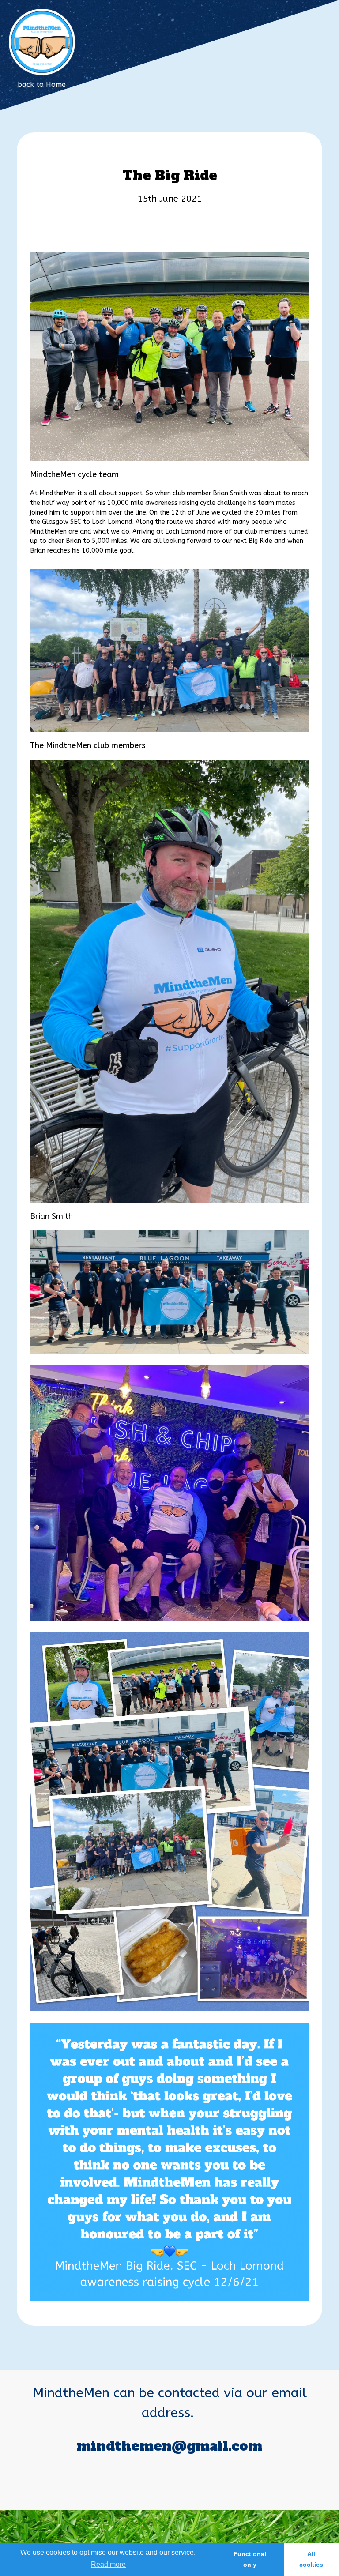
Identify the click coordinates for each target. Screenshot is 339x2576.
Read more (108, 2564)
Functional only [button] (250, 2559)
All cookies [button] (311, 2559)
